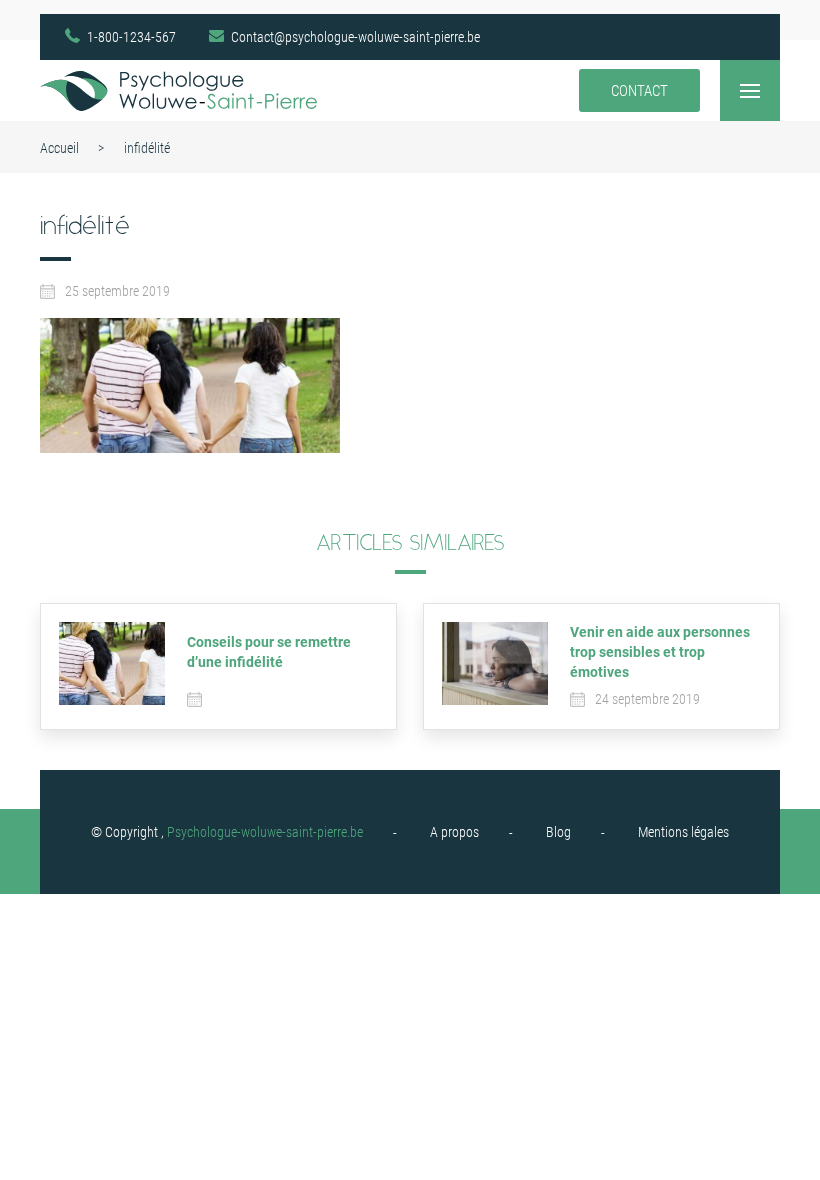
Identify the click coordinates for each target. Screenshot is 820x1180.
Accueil (59, 148)
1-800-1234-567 (131, 37)
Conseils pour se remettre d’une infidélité (269, 652)
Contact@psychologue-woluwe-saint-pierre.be (355, 37)
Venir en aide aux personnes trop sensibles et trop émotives (660, 652)
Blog (558, 832)
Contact (639, 91)
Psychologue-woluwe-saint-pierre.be (265, 832)
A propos (454, 832)
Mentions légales (683, 832)
